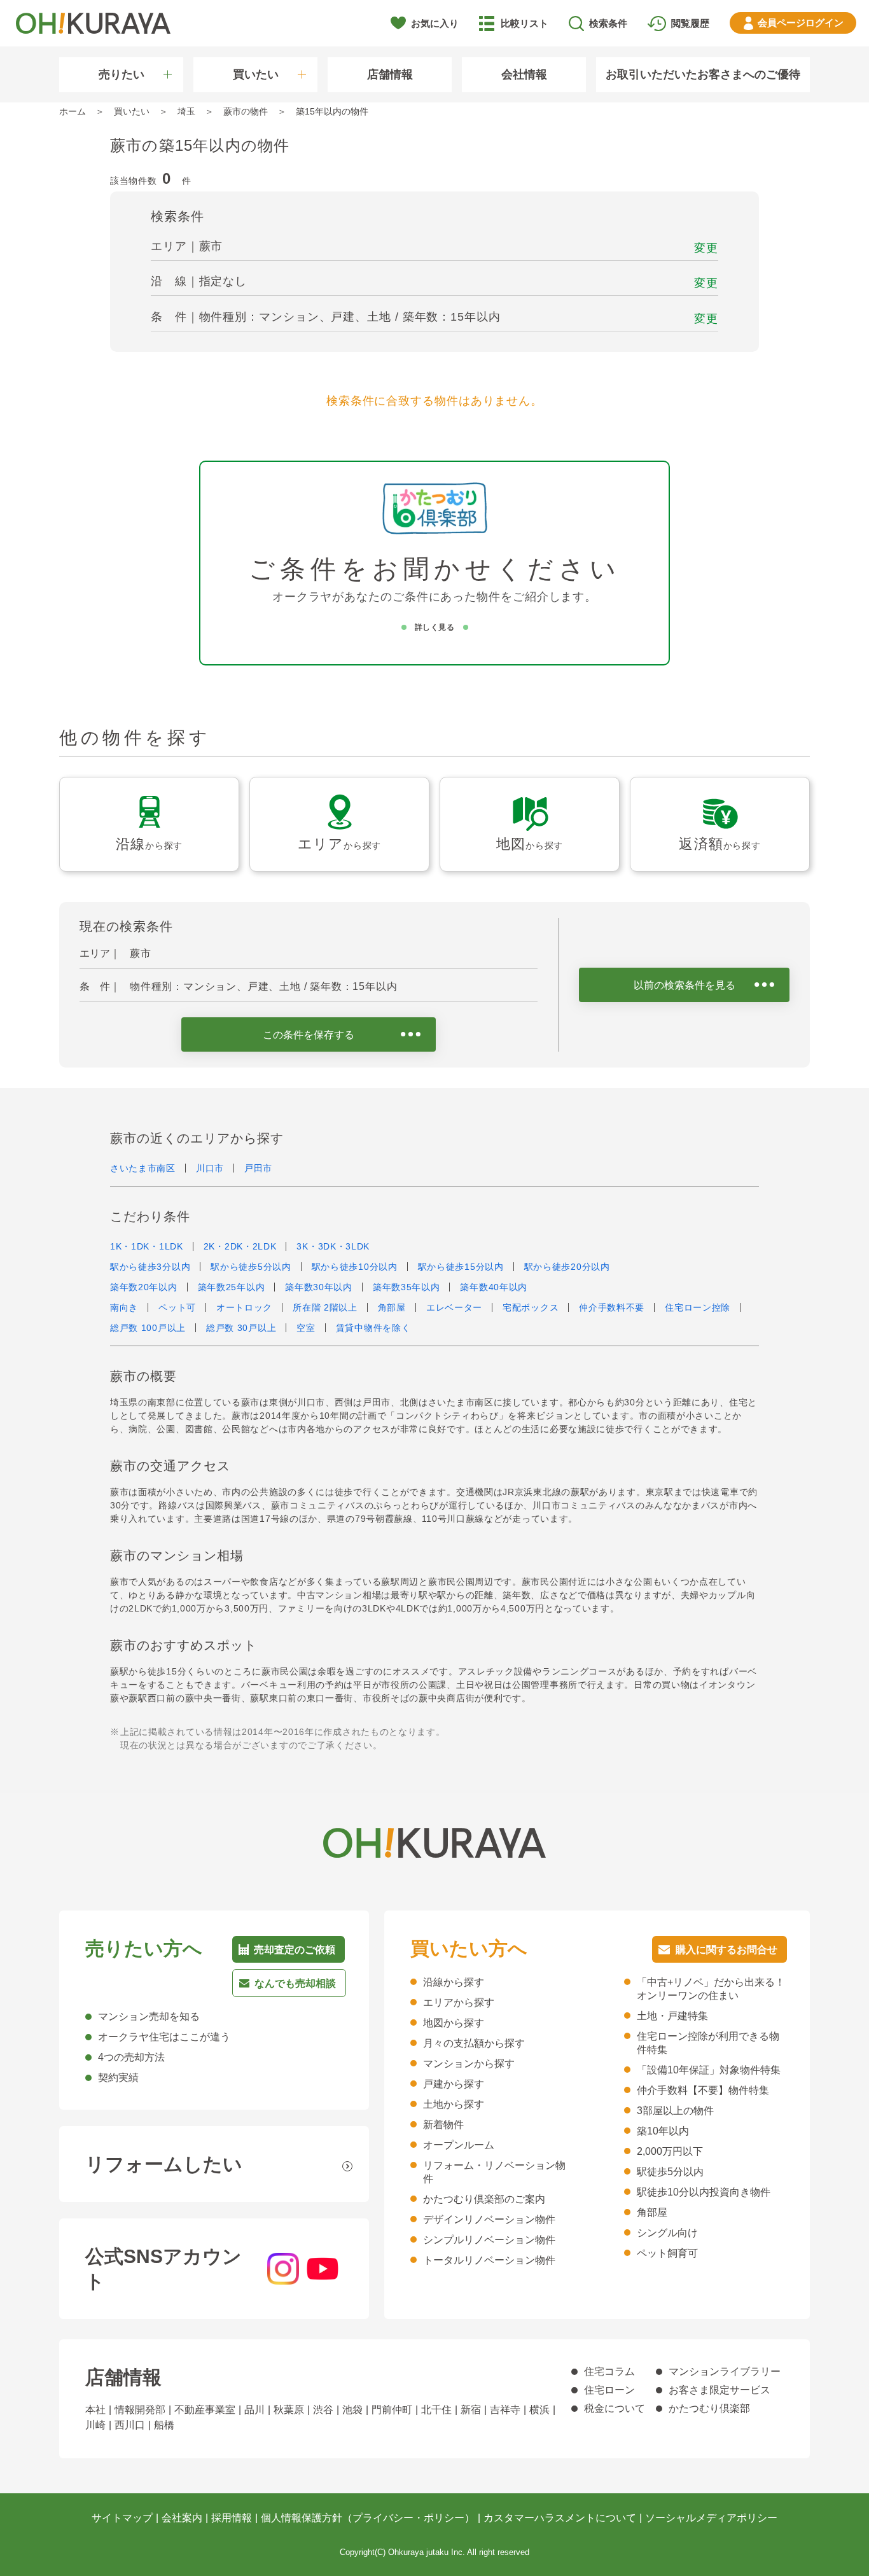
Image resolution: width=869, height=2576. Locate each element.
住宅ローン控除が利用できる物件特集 (708, 2043)
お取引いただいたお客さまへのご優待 (703, 74)
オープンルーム (459, 2145)
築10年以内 (663, 2131)
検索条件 (608, 23)
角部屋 (392, 1307)
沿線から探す (454, 1982)
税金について (615, 2408)
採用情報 (232, 2518)
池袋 (352, 2410)
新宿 (471, 2410)
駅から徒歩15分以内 (461, 1267)
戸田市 (258, 1168)
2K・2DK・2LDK (240, 1246)
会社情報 (524, 74)
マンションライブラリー (725, 2371)
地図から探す (454, 2023)
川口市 (210, 1168)
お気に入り (435, 23)
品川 (254, 2410)
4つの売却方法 (131, 2057)
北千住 (436, 2410)
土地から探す (454, 2104)
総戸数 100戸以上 (148, 1328)
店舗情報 (390, 74)
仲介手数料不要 (612, 1307)
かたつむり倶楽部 (709, 2408)
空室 (306, 1328)
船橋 (164, 2425)
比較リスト (525, 23)
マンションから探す (469, 2064)
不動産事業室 (205, 2410)
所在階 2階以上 (325, 1307)
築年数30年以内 (319, 1287)
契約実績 (118, 2078)
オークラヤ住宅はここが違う (164, 2037)
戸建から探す (454, 2084)
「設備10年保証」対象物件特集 (709, 2070)
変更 (706, 248)
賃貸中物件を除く (373, 1328)
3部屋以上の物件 (675, 2111)
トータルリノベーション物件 (489, 2260)
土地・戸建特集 (672, 2016)
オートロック (244, 1307)
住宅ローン (609, 2390)
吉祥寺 (505, 2410)
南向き (124, 1307)
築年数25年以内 (232, 1287)
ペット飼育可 (667, 2253)
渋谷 (323, 2410)
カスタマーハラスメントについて (560, 2518)
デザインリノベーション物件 (489, 2219)
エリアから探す (459, 2002)
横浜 (539, 2410)
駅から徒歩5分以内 (251, 1267)
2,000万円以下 (670, 2151)
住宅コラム (609, 2371)
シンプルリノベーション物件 (489, 2240)
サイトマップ (122, 2518)
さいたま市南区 (143, 1168)
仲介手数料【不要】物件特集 (703, 2090)
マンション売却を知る (149, 2016)
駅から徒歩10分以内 (355, 1267)
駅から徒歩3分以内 (150, 1267)
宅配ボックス (531, 1307)
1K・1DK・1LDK (147, 1246)
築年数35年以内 (407, 1287)
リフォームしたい (164, 2164)
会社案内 (182, 2518)
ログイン (801, 23)
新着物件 (443, 2125)
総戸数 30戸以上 (241, 1328)
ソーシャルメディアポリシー (711, 2518)
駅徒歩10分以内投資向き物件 (704, 2192)
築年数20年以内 (144, 1287)
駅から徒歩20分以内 (567, 1267)
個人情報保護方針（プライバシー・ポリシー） (368, 2518)
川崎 (95, 2425)
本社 (95, 2410)
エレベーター (454, 1307)
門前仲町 (392, 2410)
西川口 (130, 2425)
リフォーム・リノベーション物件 (494, 2172)
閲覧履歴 (690, 23)
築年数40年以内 (494, 1287)
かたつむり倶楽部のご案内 (484, 2199)
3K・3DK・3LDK (333, 1246)
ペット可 (177, 1307)
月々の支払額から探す (474, 2043)
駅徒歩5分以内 (670, 2172)
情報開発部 (140, 2410)
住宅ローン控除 (698, 1307)
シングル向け (667, 2233)
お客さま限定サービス (720, 2390)
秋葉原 (289, 2410)
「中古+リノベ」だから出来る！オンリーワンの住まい (711, 1989)
